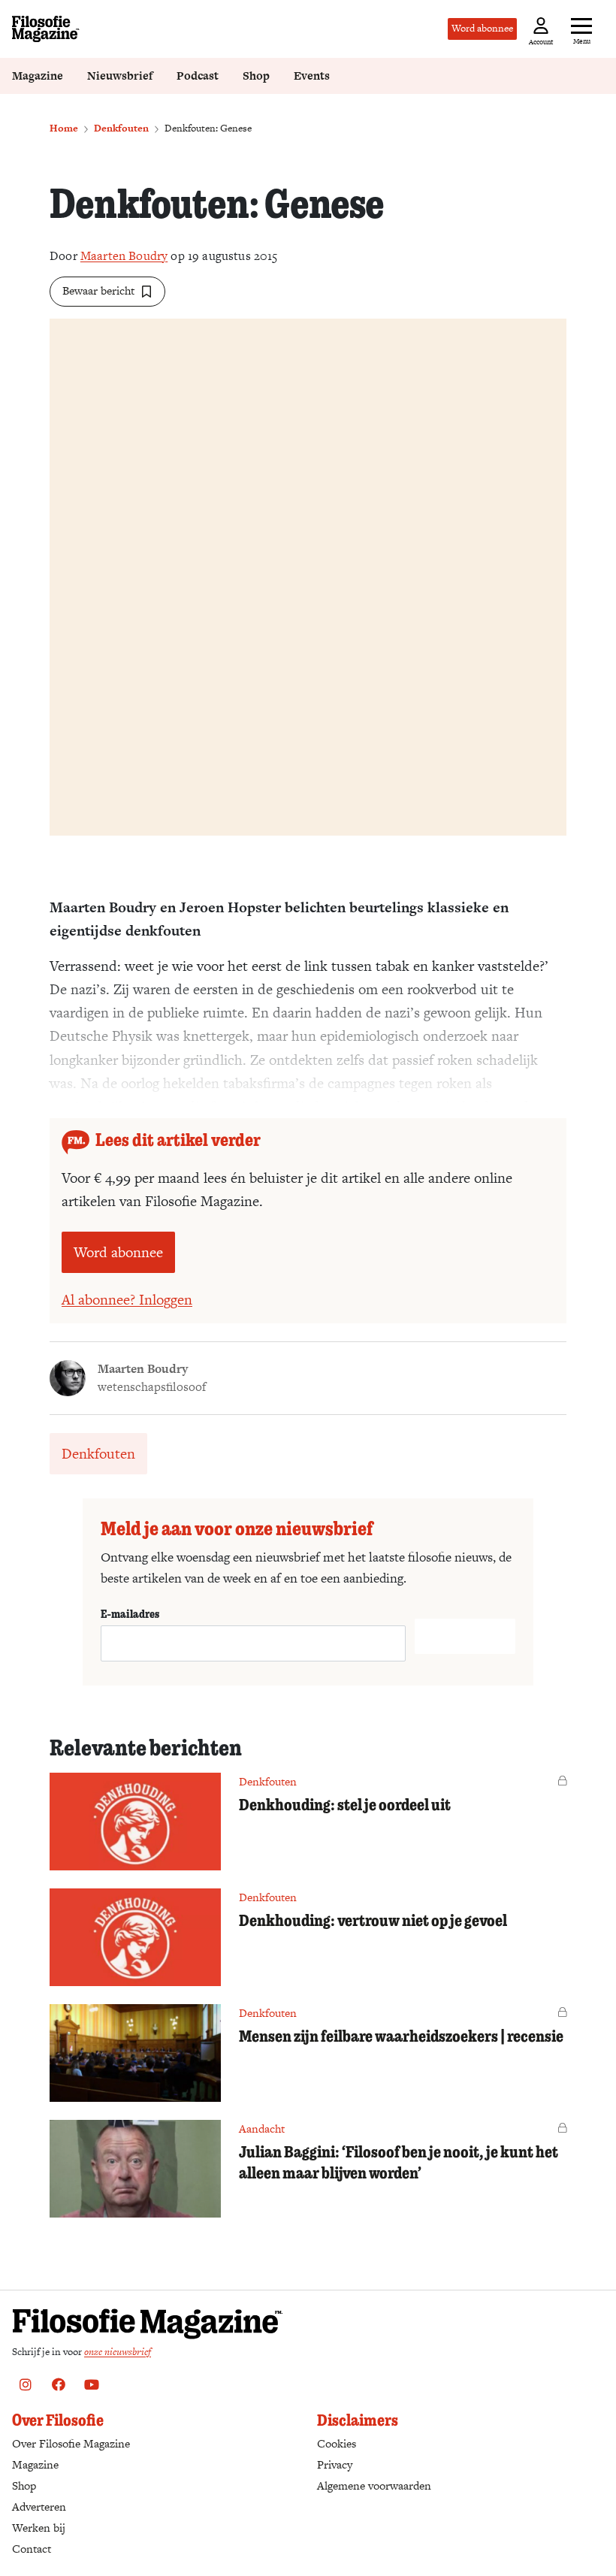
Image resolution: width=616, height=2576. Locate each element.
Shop (256, 76)
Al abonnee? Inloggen (127, 1300)
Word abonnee (482, 28)
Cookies (337, 2443)
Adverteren (39, 2506)
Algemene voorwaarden (374, 2485)
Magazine (38, 76)
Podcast (198, 76)
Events (312, 76)
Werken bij (39, 2528)
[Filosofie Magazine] (46, 29)
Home (64, 128)
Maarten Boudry (124, 256)
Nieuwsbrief (120, 76)
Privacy (335, 2464)
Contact (32, 2549)
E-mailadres (130, 1613)
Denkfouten (121, 128)
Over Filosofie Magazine (71, 2443)
